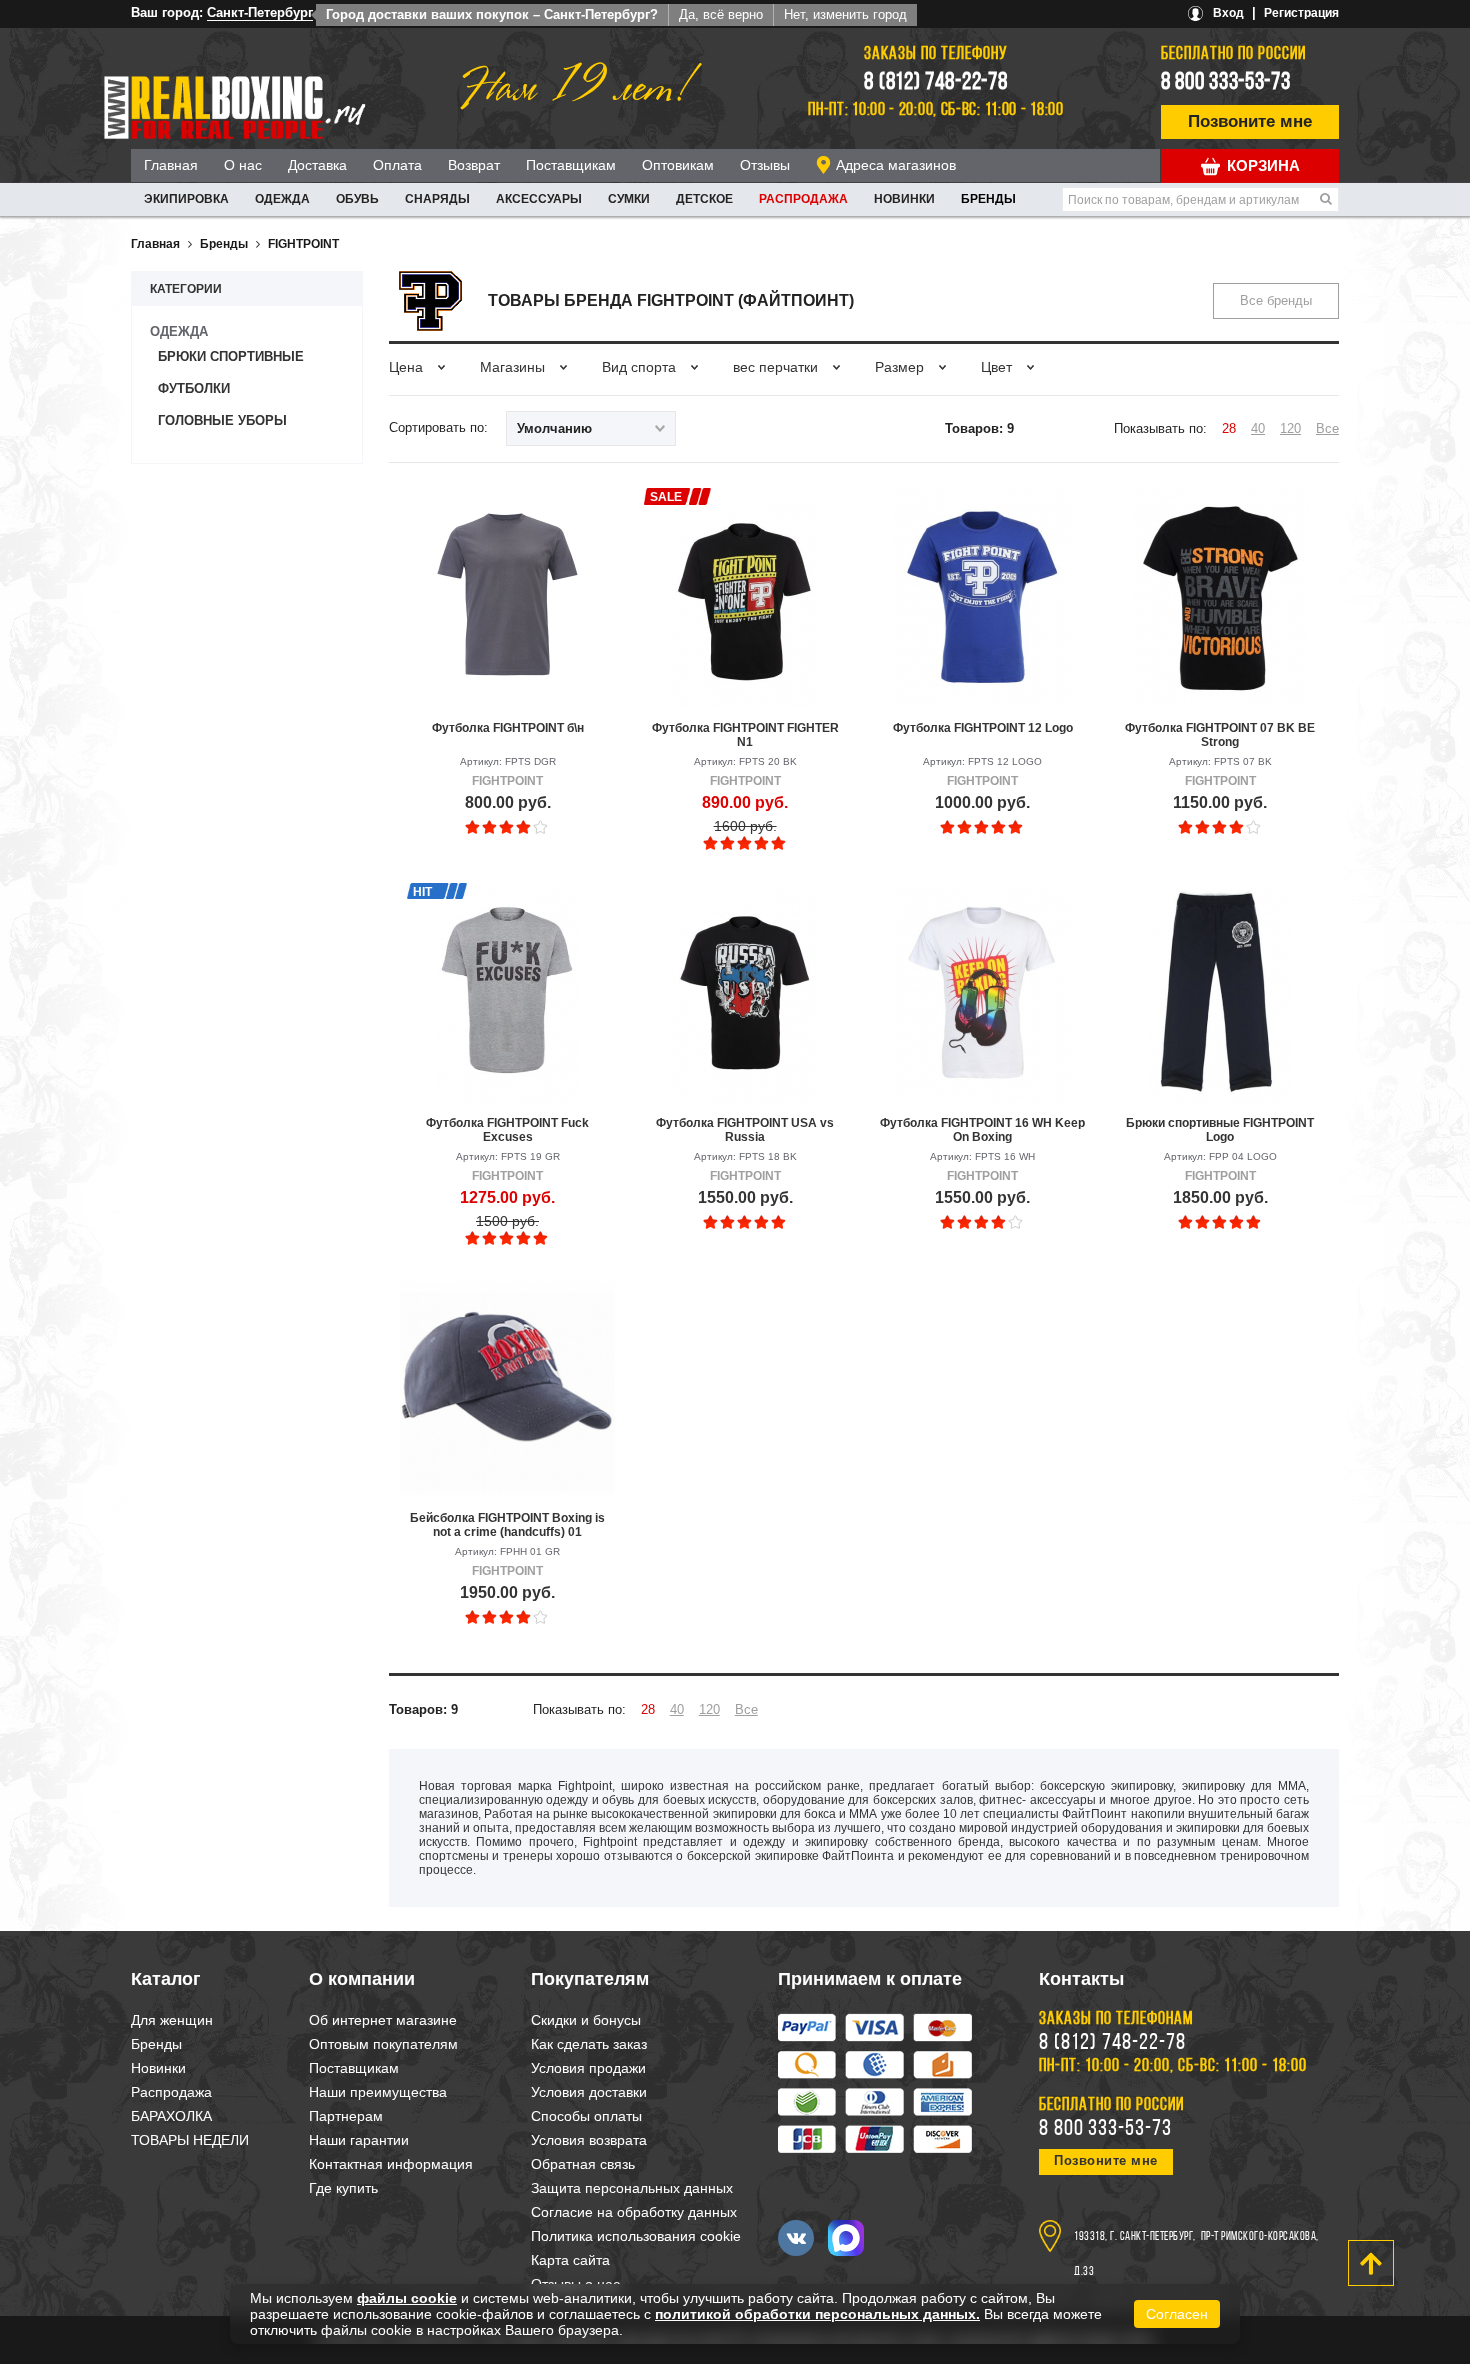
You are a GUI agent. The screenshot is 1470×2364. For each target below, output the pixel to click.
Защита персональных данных (632, 2188)
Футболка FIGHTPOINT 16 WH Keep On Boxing (982, 1130)
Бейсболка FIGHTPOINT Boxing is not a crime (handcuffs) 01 (507, 1525)
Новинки (904, 199)
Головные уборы (222, 420)
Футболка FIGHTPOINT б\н (508, 728)
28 (1229, 428)
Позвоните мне (1250, 121)
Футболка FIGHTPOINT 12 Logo (983, 728)
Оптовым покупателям (383, 2044)
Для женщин (172, 2020)
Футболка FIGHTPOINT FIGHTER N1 (745, 735)
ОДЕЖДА (282, 199)
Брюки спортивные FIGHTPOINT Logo (1220, 1130)
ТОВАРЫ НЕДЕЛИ (190, 2140)
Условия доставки (589, 2092)
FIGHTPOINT (303, 244)
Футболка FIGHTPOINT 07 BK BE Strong (1220, 735)
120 (1290, 428)
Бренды (988, 199)
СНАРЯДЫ (437, 199)
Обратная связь (583, 2164)
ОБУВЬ (357, 199)
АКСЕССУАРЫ (539, 199)
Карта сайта (570, 2260)
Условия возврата (589, 2140)
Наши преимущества (378, 2092)
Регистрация (1301, 13)
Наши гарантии (359, 2140)
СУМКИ (629, 199)
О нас (243, 165)
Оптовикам (678, 165)
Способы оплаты (586, 2116)
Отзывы (765, 165)
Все (1327, 428)
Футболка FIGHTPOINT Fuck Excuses (507, 1130)
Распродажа (803, 199)
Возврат (474, 165)
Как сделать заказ (589, 2044)
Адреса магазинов (896, 165)
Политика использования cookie (636, 2236)
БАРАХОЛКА (171, 2116)
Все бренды (1276, 300)
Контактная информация (391, 2164)
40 (1258, 428)
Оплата (397, 165)
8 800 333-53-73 (1226, 83)
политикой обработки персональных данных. (817, 2314)
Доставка (317, 165)
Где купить (343, 2188)
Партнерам (346, 2116)
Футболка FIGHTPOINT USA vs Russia (745, 1130)
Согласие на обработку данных (634, 2212)
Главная (171, 165)
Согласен (1177, 2314)
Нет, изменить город (845, 14)
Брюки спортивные (231, 356)
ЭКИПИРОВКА (186, 199)
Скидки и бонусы (586, 2020)
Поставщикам (571, 165)
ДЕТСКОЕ (704, 199)
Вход (1228, 13)
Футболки (194, 388)
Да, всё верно (721, 14)
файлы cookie (407, 2298)
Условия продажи (588, 2068)
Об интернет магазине (383, 2020)
